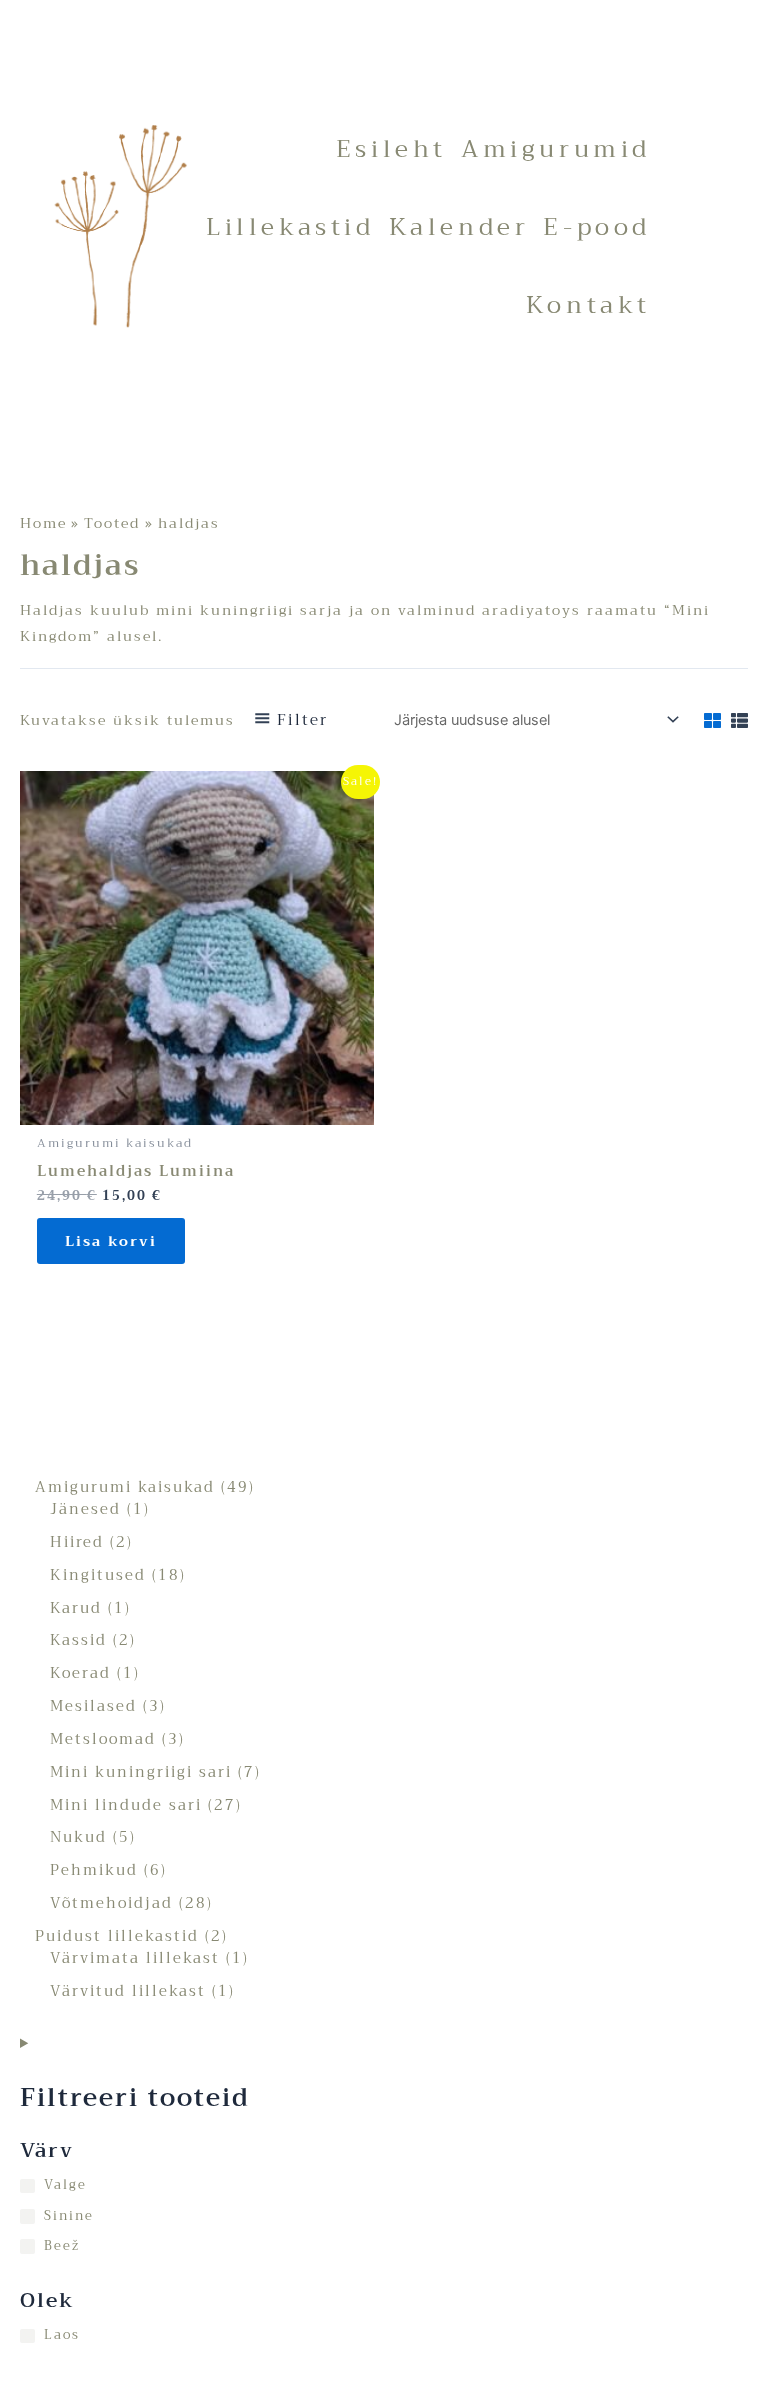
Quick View (197, 1110)
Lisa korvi (111, 1241)
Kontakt (588, 305)
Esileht (391, 149)
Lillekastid (290, 227)
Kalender (459, 227)
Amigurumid (556, 149)
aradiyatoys (531, 610)
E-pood (597, 227)
